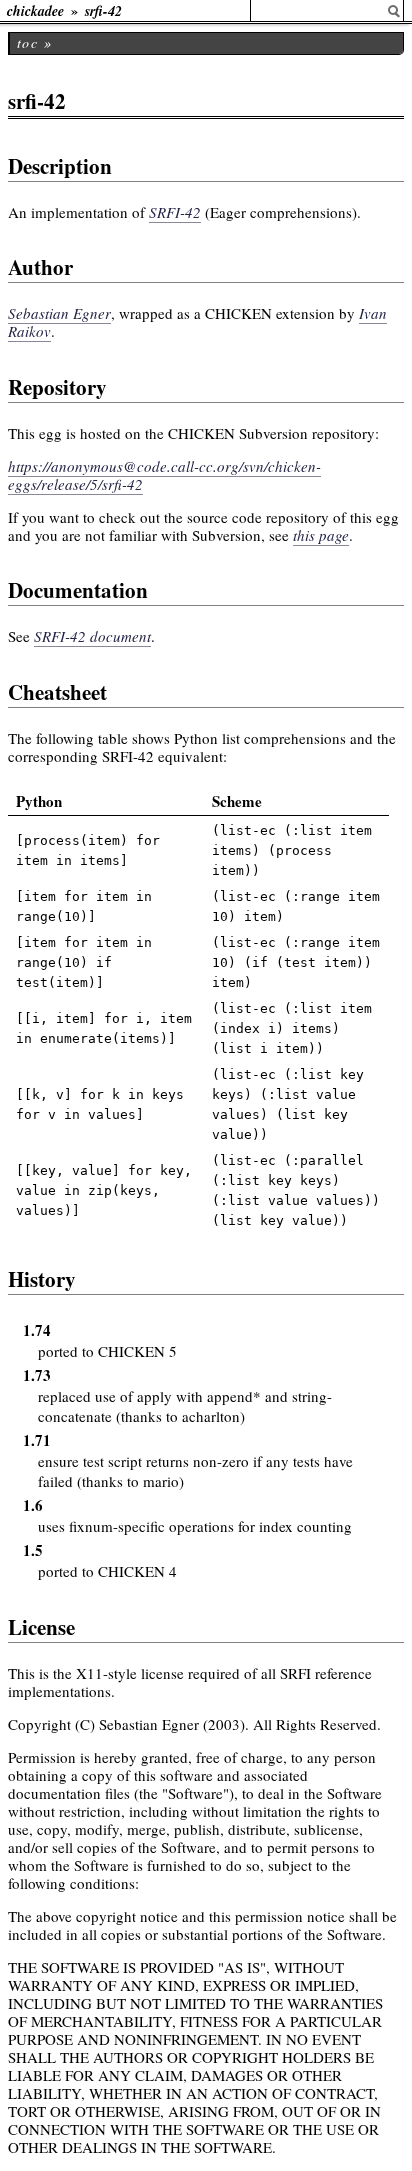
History (42, 1279)
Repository (57, 387)
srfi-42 (103, 11)
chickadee (35, 11)
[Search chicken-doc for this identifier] (394, 11)
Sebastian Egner (59, 313)
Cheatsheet (57, 692)
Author (40, 267)
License (41, 1627)
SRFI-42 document (92, 636)
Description (60, 166)
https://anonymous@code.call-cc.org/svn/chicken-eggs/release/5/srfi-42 (164, 475)
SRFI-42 (175, 212)
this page (321, 535)
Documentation (78, 590)
